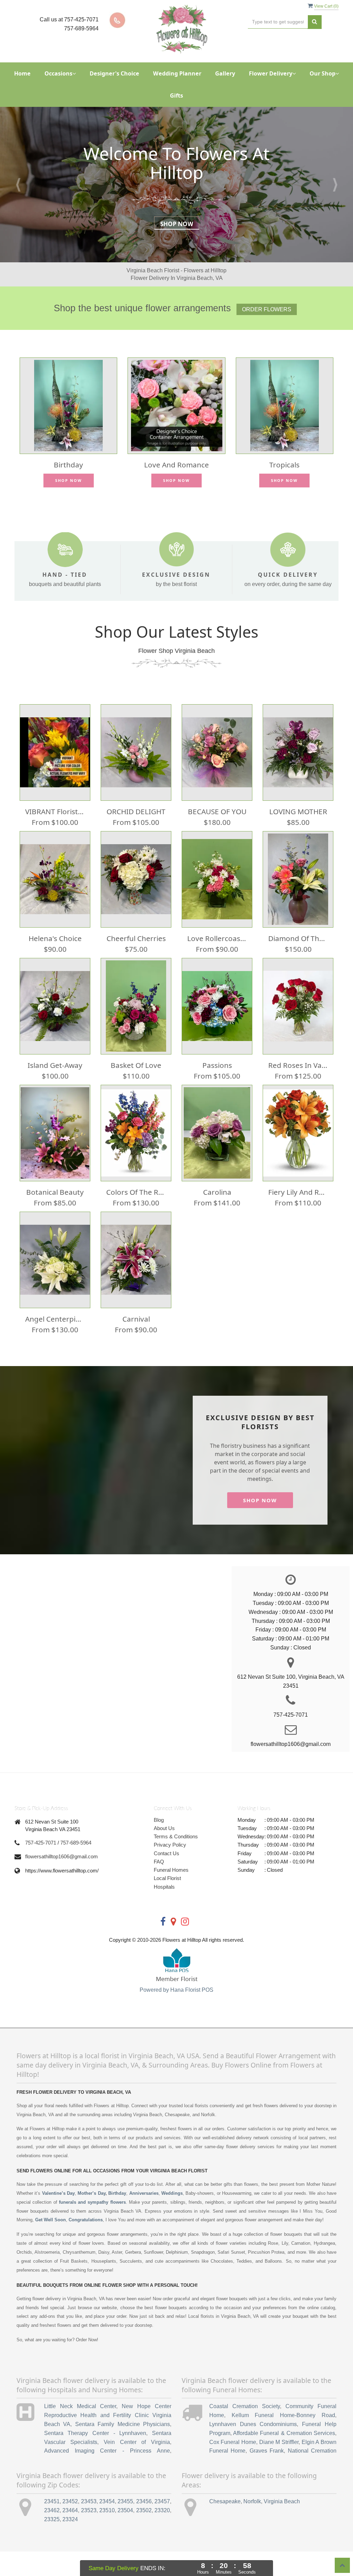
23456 (144, 2501)
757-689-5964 (76, 1843)
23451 (52, 2501)
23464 (70, 2510)
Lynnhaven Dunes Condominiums (253, 2424)
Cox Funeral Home (233, 2442)
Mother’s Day (91, 2193)
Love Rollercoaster (217, 938)
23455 (125, 2501)
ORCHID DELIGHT (136, 811)
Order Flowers (267, 309)
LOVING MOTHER (298, 811)
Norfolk (252, 2501)
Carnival (136, 1319)
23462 (52, 2510)
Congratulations (86, 2220)
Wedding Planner (177, 73)
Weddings (172, 2193)
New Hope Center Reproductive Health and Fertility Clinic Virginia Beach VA (108, 2415)
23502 (144, 2510)
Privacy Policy (170, 1845)
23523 (89, 2510)
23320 (162, 2510)
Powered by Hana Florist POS (176, 1990)
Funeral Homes (171, 1870)
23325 (52, 2519)
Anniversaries (144, 2193)
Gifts (176, 95)
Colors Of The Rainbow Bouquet (136, 1192)
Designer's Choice (114, 73)
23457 (162, 2501)
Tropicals (284, 465)
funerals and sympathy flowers (92, 2202)
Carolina (217, 1192)
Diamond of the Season (298, 938)
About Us (164, 1828)
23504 (125, 2510)
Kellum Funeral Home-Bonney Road (283, 2415)
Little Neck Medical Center (80, 2406)
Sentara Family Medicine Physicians (123, 2424)
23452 (70, 2501)
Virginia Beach (282, 2501)
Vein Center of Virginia (137, 2442)
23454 (107, 2501)
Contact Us (167, 1853)
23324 (70, 2519)
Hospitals (164, 1887)
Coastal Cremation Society (245, 2406)
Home (22, 73)
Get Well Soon (51, 2220)
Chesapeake (225, 2501)
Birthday (68, 465)
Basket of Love (136, 1065)
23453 (89, 2501)
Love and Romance (176, 465)
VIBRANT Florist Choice (55, 811)
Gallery (225, 73)
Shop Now (177, 224)
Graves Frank (267, 2451)
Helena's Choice (55, 938)
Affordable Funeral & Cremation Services (284, 2433)
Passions (217, 1065)
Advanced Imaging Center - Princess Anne (107, 2451)
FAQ (159, 1862)
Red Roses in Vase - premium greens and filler (298, 1065)
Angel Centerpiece (55, 1319)
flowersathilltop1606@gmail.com (62, 1856)
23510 (107, 2510)
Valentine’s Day (58, 2193)
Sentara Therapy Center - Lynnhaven (95, 2433)
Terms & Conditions (176, 1836)
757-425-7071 (41, 1843)
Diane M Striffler (279, 2442)
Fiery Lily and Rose (298, 1192)
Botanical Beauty (55, 1192)
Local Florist (167, 1878)
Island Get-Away (55, 1065)
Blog (159, 1820)
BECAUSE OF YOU (217, 811)
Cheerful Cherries (136, 938)
